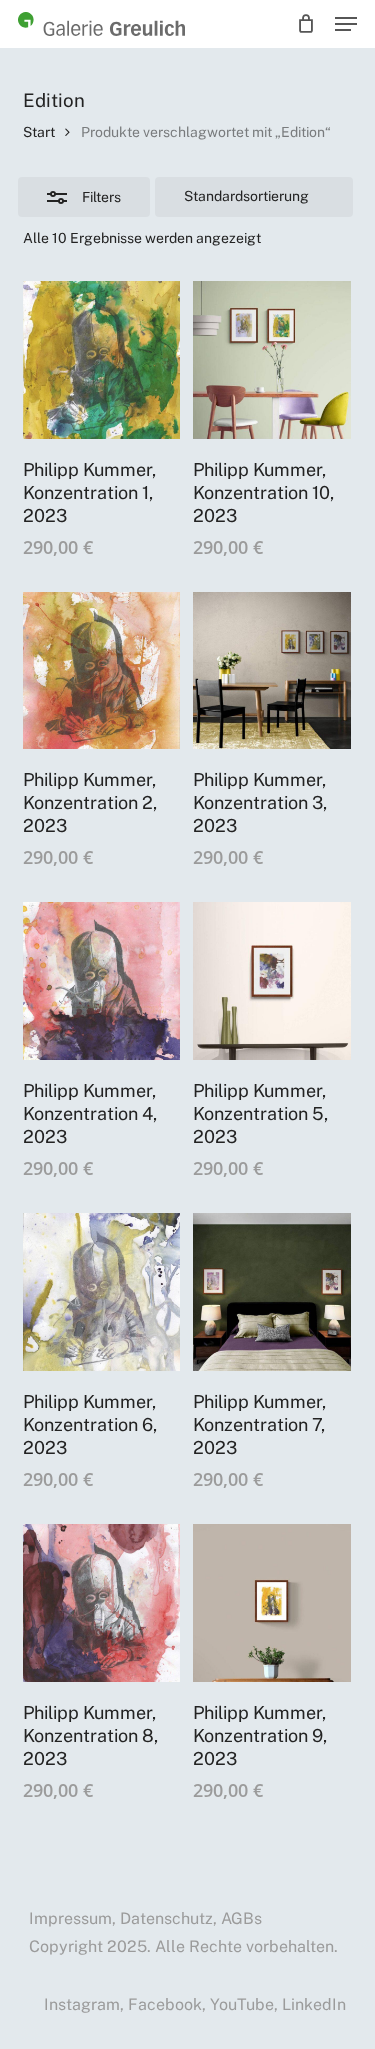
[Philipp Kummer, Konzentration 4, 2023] (102, 981)
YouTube (242, 2004)
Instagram (82, 2004)
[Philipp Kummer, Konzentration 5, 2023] (272, 981)
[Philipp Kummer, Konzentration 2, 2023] (102, 671)
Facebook (165, 2004)
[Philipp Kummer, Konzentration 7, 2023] (272, 1292)
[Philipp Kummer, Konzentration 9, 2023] (272, 1603)
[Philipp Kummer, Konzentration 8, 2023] (102, 1603)
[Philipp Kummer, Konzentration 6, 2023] (102, 1292)
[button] (346, 24)
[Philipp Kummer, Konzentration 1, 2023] (102, 360)
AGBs (241, 1918)
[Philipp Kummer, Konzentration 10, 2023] (272, 360)
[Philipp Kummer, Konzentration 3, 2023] (272, 671)
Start (39, 132)
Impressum (70, 1918)
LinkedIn (314, 2004)
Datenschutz (166, 1918)
